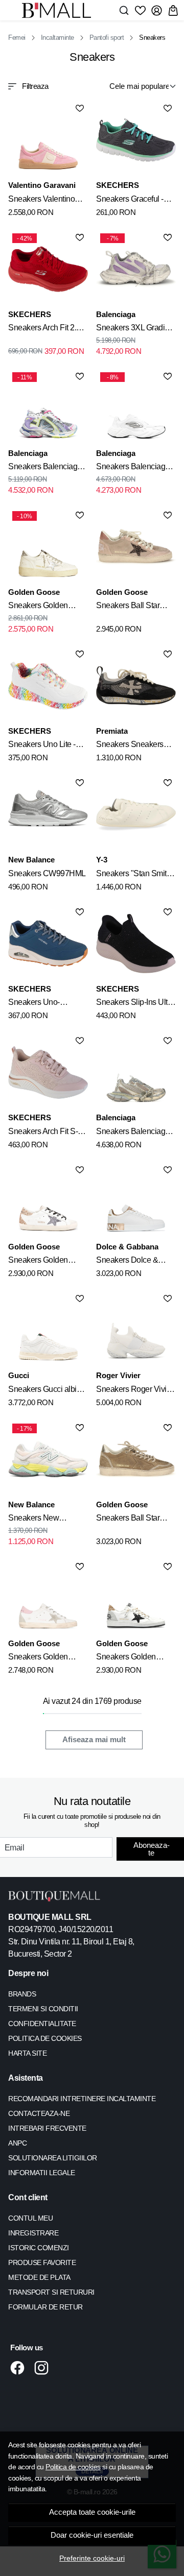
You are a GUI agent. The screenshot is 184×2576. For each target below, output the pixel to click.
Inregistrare (33, 2233)
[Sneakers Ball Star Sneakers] (136, 547)
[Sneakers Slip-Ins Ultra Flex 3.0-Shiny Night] (136, 944)
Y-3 (102, 860)
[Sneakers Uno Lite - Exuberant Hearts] (48, 686)
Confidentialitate (42, 2024)
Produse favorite (42, 2262)
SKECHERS (118, 185)
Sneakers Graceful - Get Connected (130, 201)
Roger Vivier (118, 1375)
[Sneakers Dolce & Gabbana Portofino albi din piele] (136, 1201)
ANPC (17, 2143)
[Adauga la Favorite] (80, 108)
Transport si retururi (51, 2292)
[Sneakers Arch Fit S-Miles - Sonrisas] (48, 1072)
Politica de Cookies (45, 2038)
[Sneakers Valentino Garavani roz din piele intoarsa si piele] (48, 140)
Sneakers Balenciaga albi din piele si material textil (136, 468)
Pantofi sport (107, 38)
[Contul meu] (157, 10)
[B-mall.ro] (60, 10)
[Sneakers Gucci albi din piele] (48, 1330)
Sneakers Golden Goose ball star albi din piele (135, 1658)
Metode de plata (39, 2277)
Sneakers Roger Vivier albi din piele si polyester (135, 1391)
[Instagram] (44, 2368)
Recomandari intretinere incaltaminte (82, 2099)
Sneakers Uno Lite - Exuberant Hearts (42, 746)
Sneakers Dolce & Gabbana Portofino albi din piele (135, 1262)
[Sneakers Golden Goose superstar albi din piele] (48, 1598)
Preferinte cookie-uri (92, 2558)
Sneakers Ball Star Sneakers (128, 607)
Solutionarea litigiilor (53, 2158)
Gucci (19, 1375)
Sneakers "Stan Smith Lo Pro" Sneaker (133, 875)
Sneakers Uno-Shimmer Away (34, 1004)
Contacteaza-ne (39, 2113)
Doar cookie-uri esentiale (92, 2535)
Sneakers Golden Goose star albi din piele (40, 1262)
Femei (17, 38)
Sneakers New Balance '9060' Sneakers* (33, 1520)
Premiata (112, 731)
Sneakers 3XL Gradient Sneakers (136, 329)
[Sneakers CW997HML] (48, 814)
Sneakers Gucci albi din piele (42, 1391)
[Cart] (173, 10)
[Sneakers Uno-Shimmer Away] (48, 944)
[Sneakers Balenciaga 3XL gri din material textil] (136, 1072)
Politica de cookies (73, 2467)
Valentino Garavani (42, 185)
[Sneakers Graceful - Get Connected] (136, 140)
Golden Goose (34, 592)
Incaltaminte (57, 38)
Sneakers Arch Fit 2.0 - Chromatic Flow (47, 329)
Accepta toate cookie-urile (92, 2512)
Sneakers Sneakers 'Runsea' (130, 746)
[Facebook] (20, 2368)
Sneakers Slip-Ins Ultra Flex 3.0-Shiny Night (135, 1004)
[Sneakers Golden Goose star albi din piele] (48, 1201)
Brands (22, 1994)
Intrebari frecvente (47, 2128)
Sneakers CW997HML (47, 873)
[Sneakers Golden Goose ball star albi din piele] (136, 1598)
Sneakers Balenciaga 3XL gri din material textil (133, 1133)
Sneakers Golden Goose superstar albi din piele (43, 1658)
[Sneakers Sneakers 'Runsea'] (136, 686)
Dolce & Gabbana (127, 1247)
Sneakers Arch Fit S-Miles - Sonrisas (43, 1133)
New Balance (31, 860)
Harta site (27, 2053)
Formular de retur (45, 2307)
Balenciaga (116, 314)
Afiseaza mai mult (94, 1740)
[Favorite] (140, 10)
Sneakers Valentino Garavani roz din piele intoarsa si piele (45, 201)
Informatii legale (42, 2173)
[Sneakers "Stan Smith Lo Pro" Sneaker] (136, 814)
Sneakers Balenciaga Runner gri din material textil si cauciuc (47, 468)
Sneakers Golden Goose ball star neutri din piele (44, 607)
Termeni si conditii (43, 2009)
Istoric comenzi (39, 2248)
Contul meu (30, 2218)
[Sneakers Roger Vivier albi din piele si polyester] (136, 1330)
